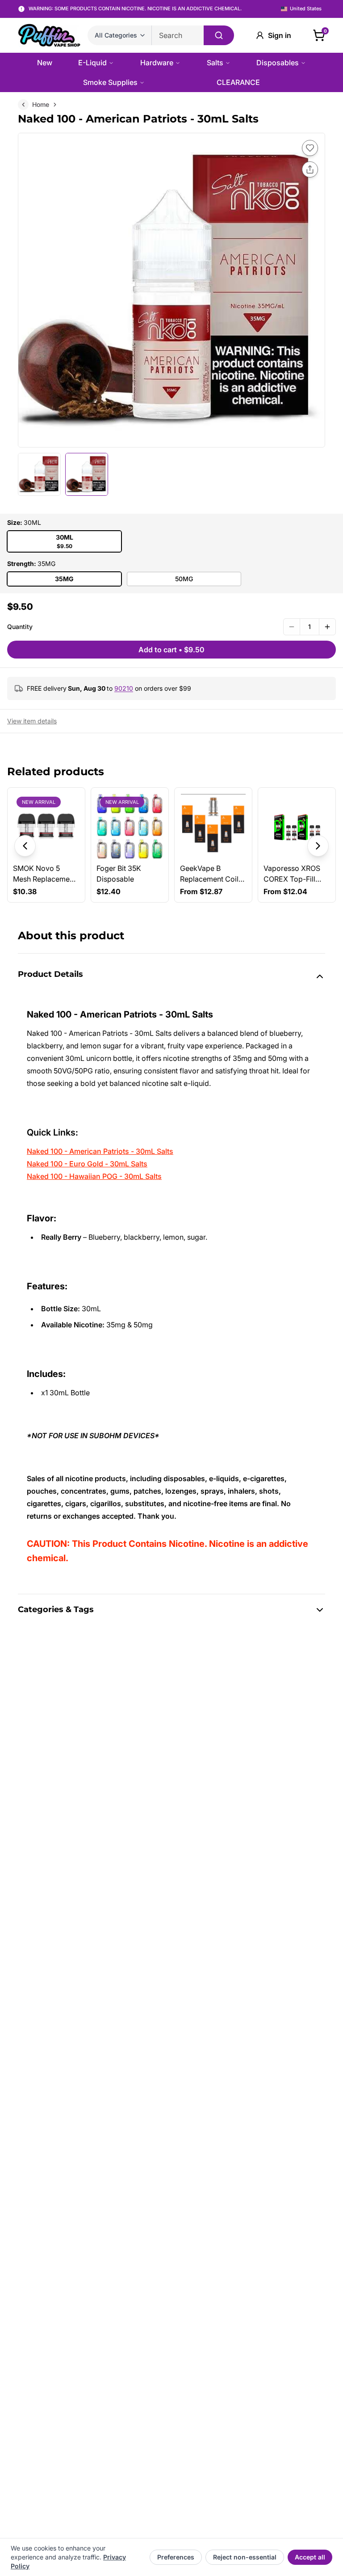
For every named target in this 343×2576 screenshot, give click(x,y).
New (45, 63)
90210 (124, 688)
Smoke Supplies (110, 82)
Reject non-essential (245, 2557)
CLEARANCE (238, 82)
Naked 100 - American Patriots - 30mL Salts (100, 1151)
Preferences (176, 2557)
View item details (32, 721)
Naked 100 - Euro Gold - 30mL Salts (87, 1164)
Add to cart (171, 650)
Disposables (278, 63)
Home (41, 104)
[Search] (219, 35)
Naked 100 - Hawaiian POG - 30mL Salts (94, 1176)
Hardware (157, 63)
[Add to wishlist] (310, 148)
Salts (215, 63)
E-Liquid (92, 63)
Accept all (310, 2557)
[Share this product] (310, 169)
